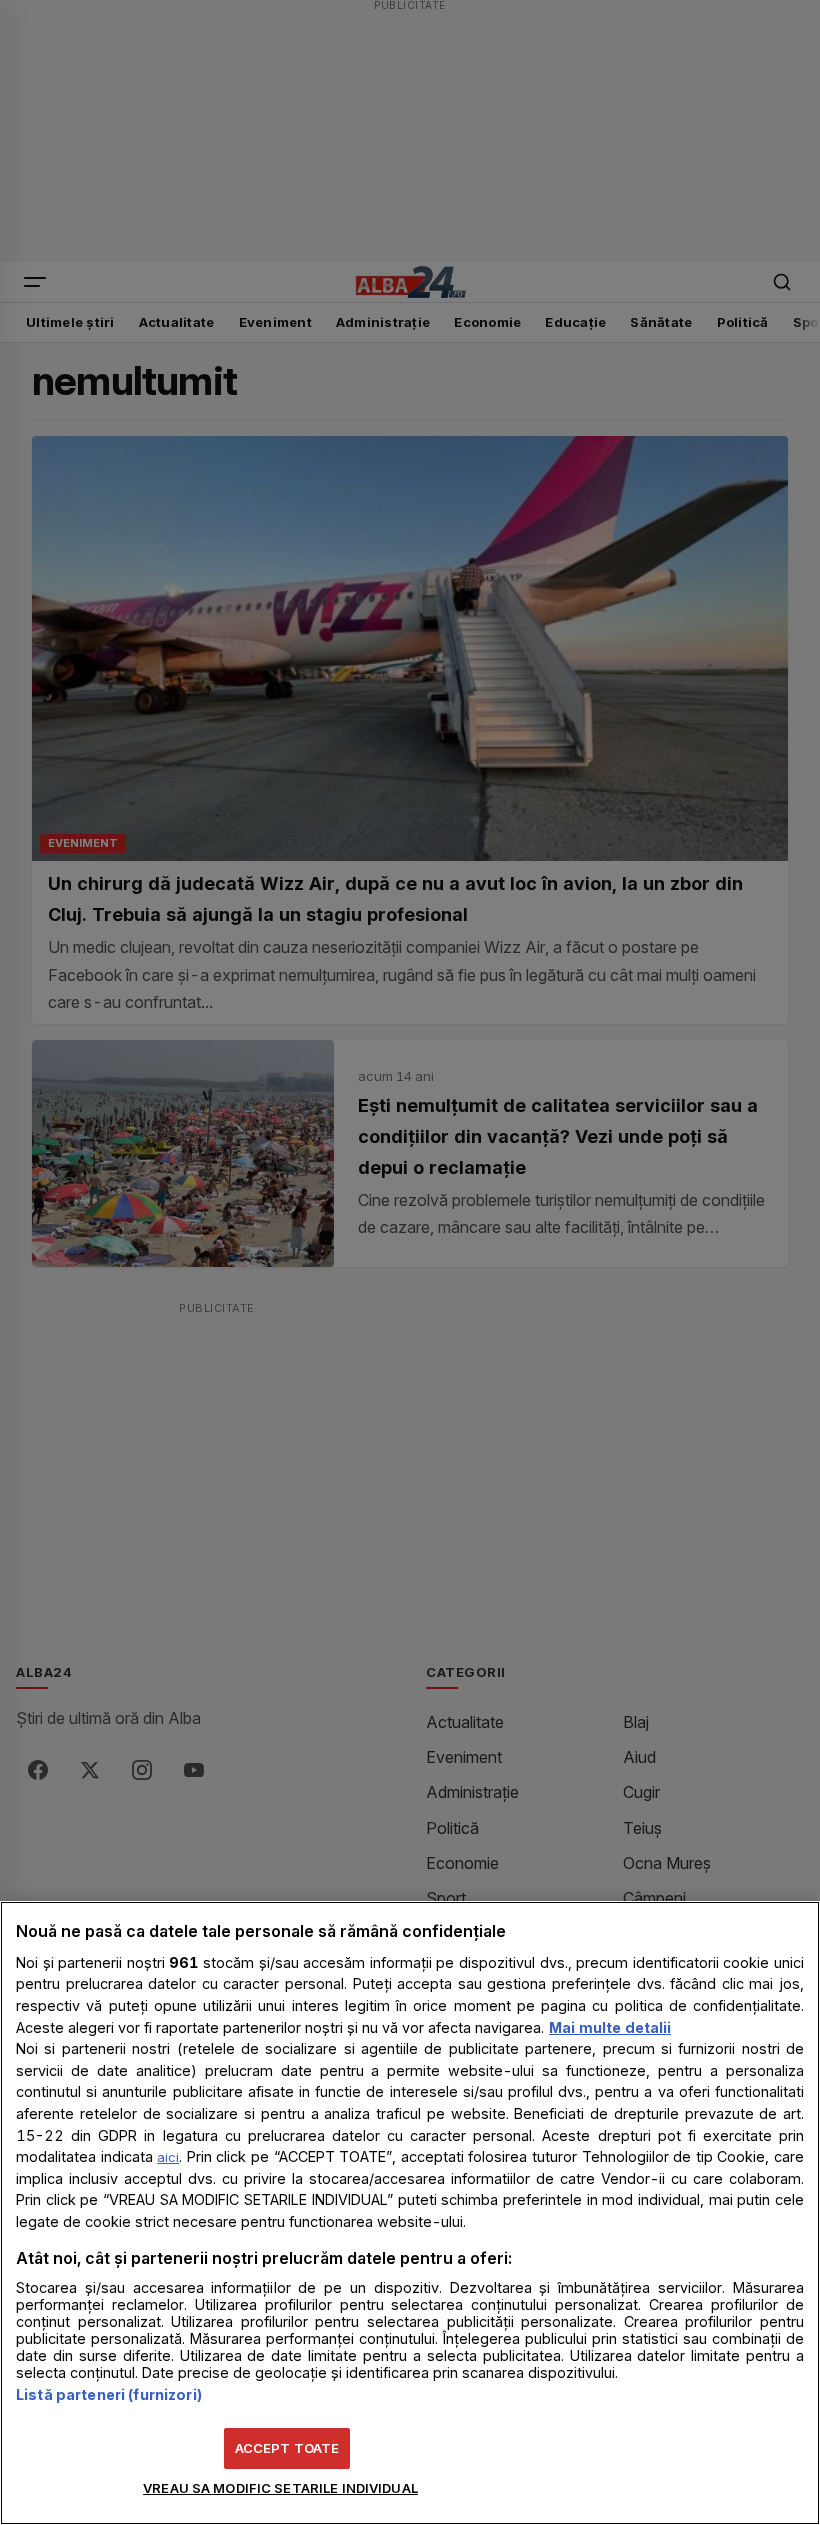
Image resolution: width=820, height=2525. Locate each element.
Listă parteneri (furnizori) (109, 2394)
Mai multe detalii (610, 2027)
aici (168, 2157)
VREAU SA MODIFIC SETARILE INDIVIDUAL (280, 2488)
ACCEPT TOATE (287, 2448)
